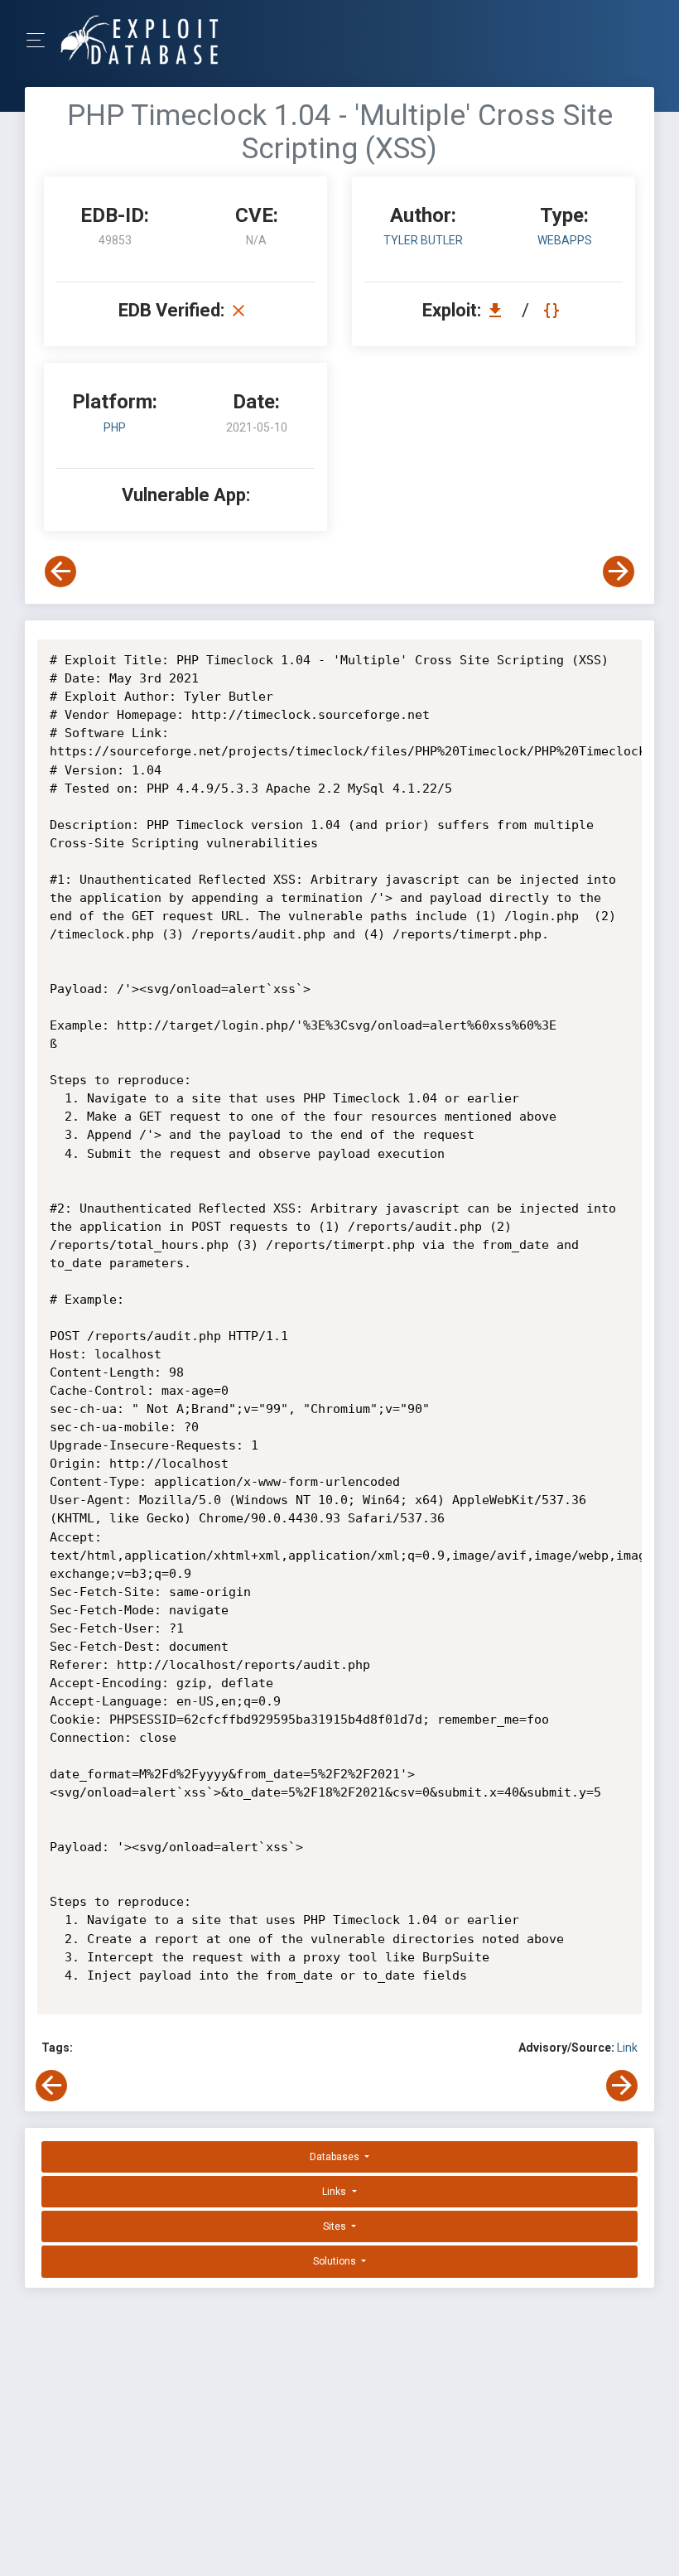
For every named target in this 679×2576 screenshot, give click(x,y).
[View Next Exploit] (619, 572)
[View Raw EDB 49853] (554, 310)
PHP (115, 427)
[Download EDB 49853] (499, 310)
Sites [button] (336, 2226)
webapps (565, 240)
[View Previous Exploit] (60, 572)
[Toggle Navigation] (41, 40)
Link (627, 2048)
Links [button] (335, 2192)
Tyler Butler (423, 240)
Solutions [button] (336, 2261)
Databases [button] (336, 2157)
